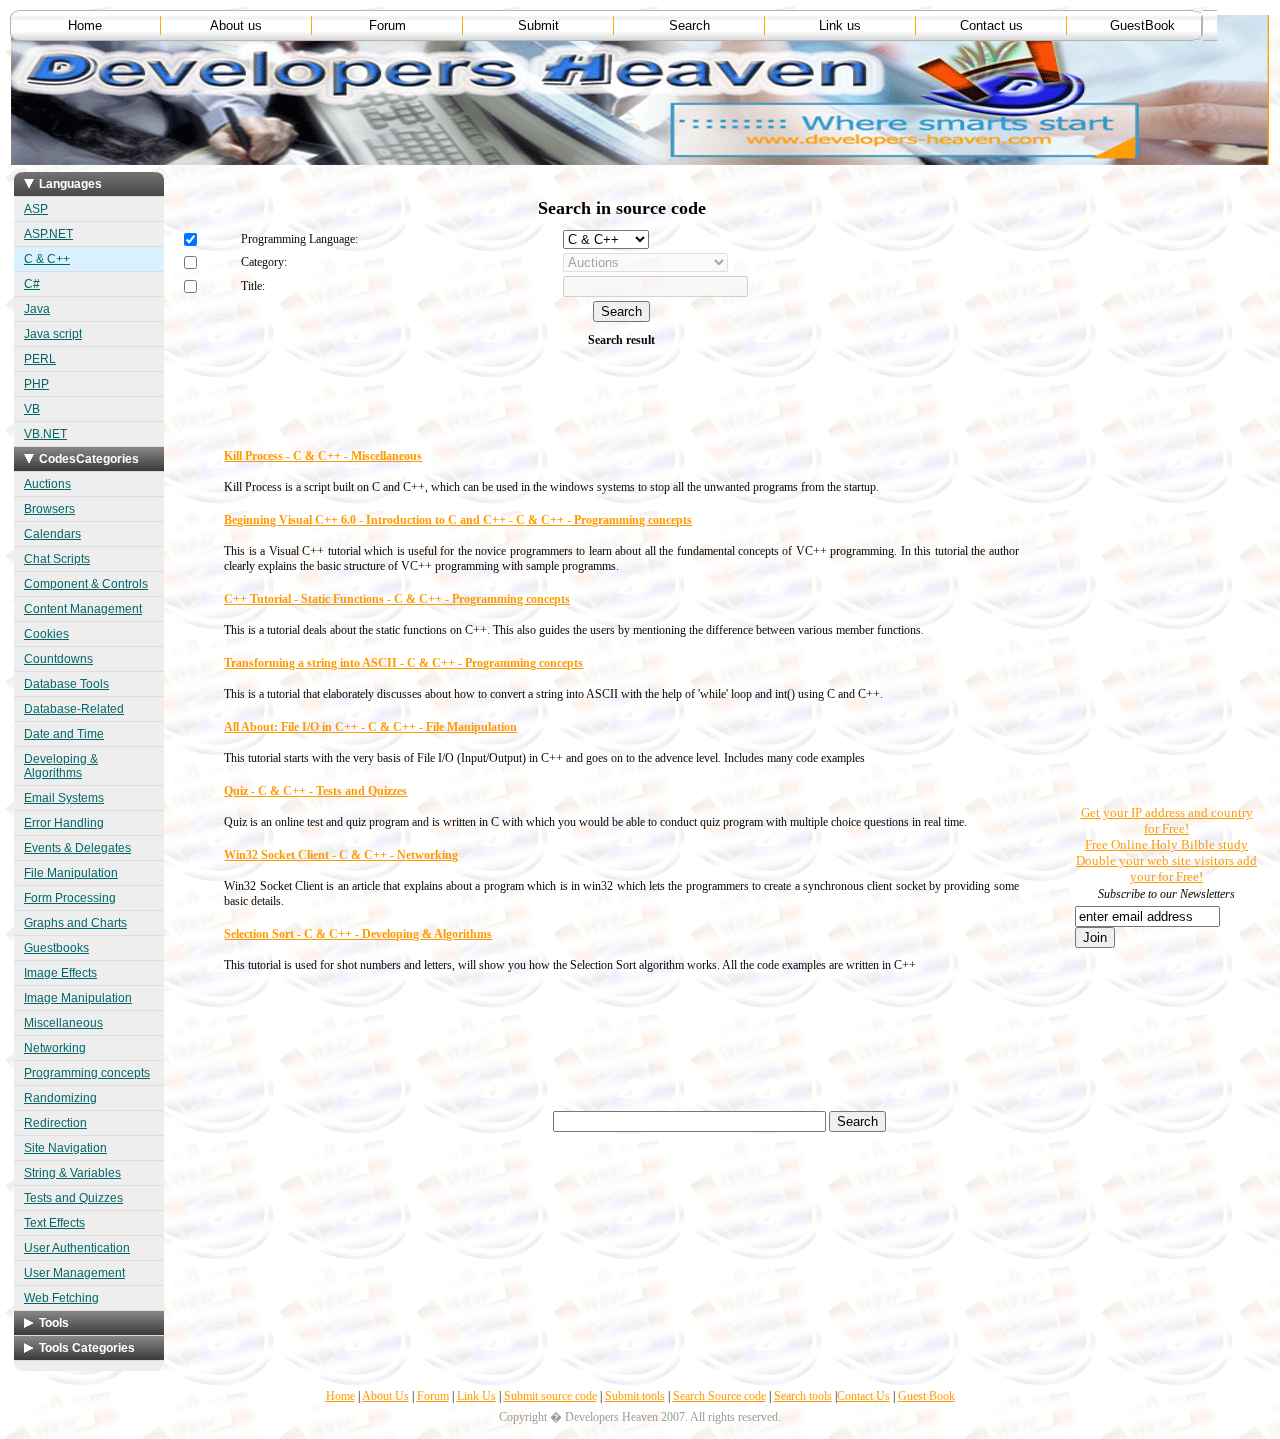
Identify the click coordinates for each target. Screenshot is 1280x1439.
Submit (538, 25)
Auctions (47, 484)
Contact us (991, 25)
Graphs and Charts (75, 923)
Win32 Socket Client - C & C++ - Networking (341, 855)
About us (236, 25)
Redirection (55, 1123)
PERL (40, 359)
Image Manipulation (78, 998)
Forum (387, 25)
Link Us (476, 1396)
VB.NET (45, 434)
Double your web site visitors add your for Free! (1166, 868)
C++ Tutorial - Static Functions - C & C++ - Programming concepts (397, 599)
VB (32, 409)
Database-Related (74, 709)
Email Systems (64, 798)
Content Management (83, 609)
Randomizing (60, 1098)
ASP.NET (48, 234)
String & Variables (72, 1173)
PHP (36, 384)
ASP (36, 209)
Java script (53, 334)
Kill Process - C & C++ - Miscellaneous (323, 456)
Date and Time (64, 734)
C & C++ (47, 259)
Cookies (46, 634)
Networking (55, 1048)
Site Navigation (65, 1148)
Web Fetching (61, 1298)
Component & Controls (86, 584)
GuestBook (1142, 25)
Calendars (52, 534)
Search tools (803, 1396)
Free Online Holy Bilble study (1166, 844)
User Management (74, 1273)
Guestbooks (56, 948)
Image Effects (60, 973)
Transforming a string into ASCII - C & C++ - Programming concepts (403, 663)
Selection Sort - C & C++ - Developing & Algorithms (358, 934)
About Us (385, 1396)
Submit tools (635, 1396)
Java (37, 309)
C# (32, 284)
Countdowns (58, 659)
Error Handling (64, 823)
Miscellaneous (63, 1023)
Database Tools (66, 684)
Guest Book (926, 1396)
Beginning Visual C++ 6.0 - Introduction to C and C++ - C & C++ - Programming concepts (458, 520)
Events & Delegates (77, 848)
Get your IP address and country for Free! (1167, 820)
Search (689, 25)
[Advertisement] (538, 183)
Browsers (49, 509)
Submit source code (550, 1396)
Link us (840, 25)
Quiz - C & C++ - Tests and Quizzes (315, 791)
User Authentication (77, 1248)
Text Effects (54, 1223)
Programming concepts (87, 1073)
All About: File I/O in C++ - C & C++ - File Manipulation (370, 727)
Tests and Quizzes (73, 1198)
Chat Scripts (57, 559)
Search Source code (719, 1396)
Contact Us (863, 1396)
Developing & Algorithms (61, 766)
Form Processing (70, 898)
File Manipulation (71, 873)
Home (85, 25)
